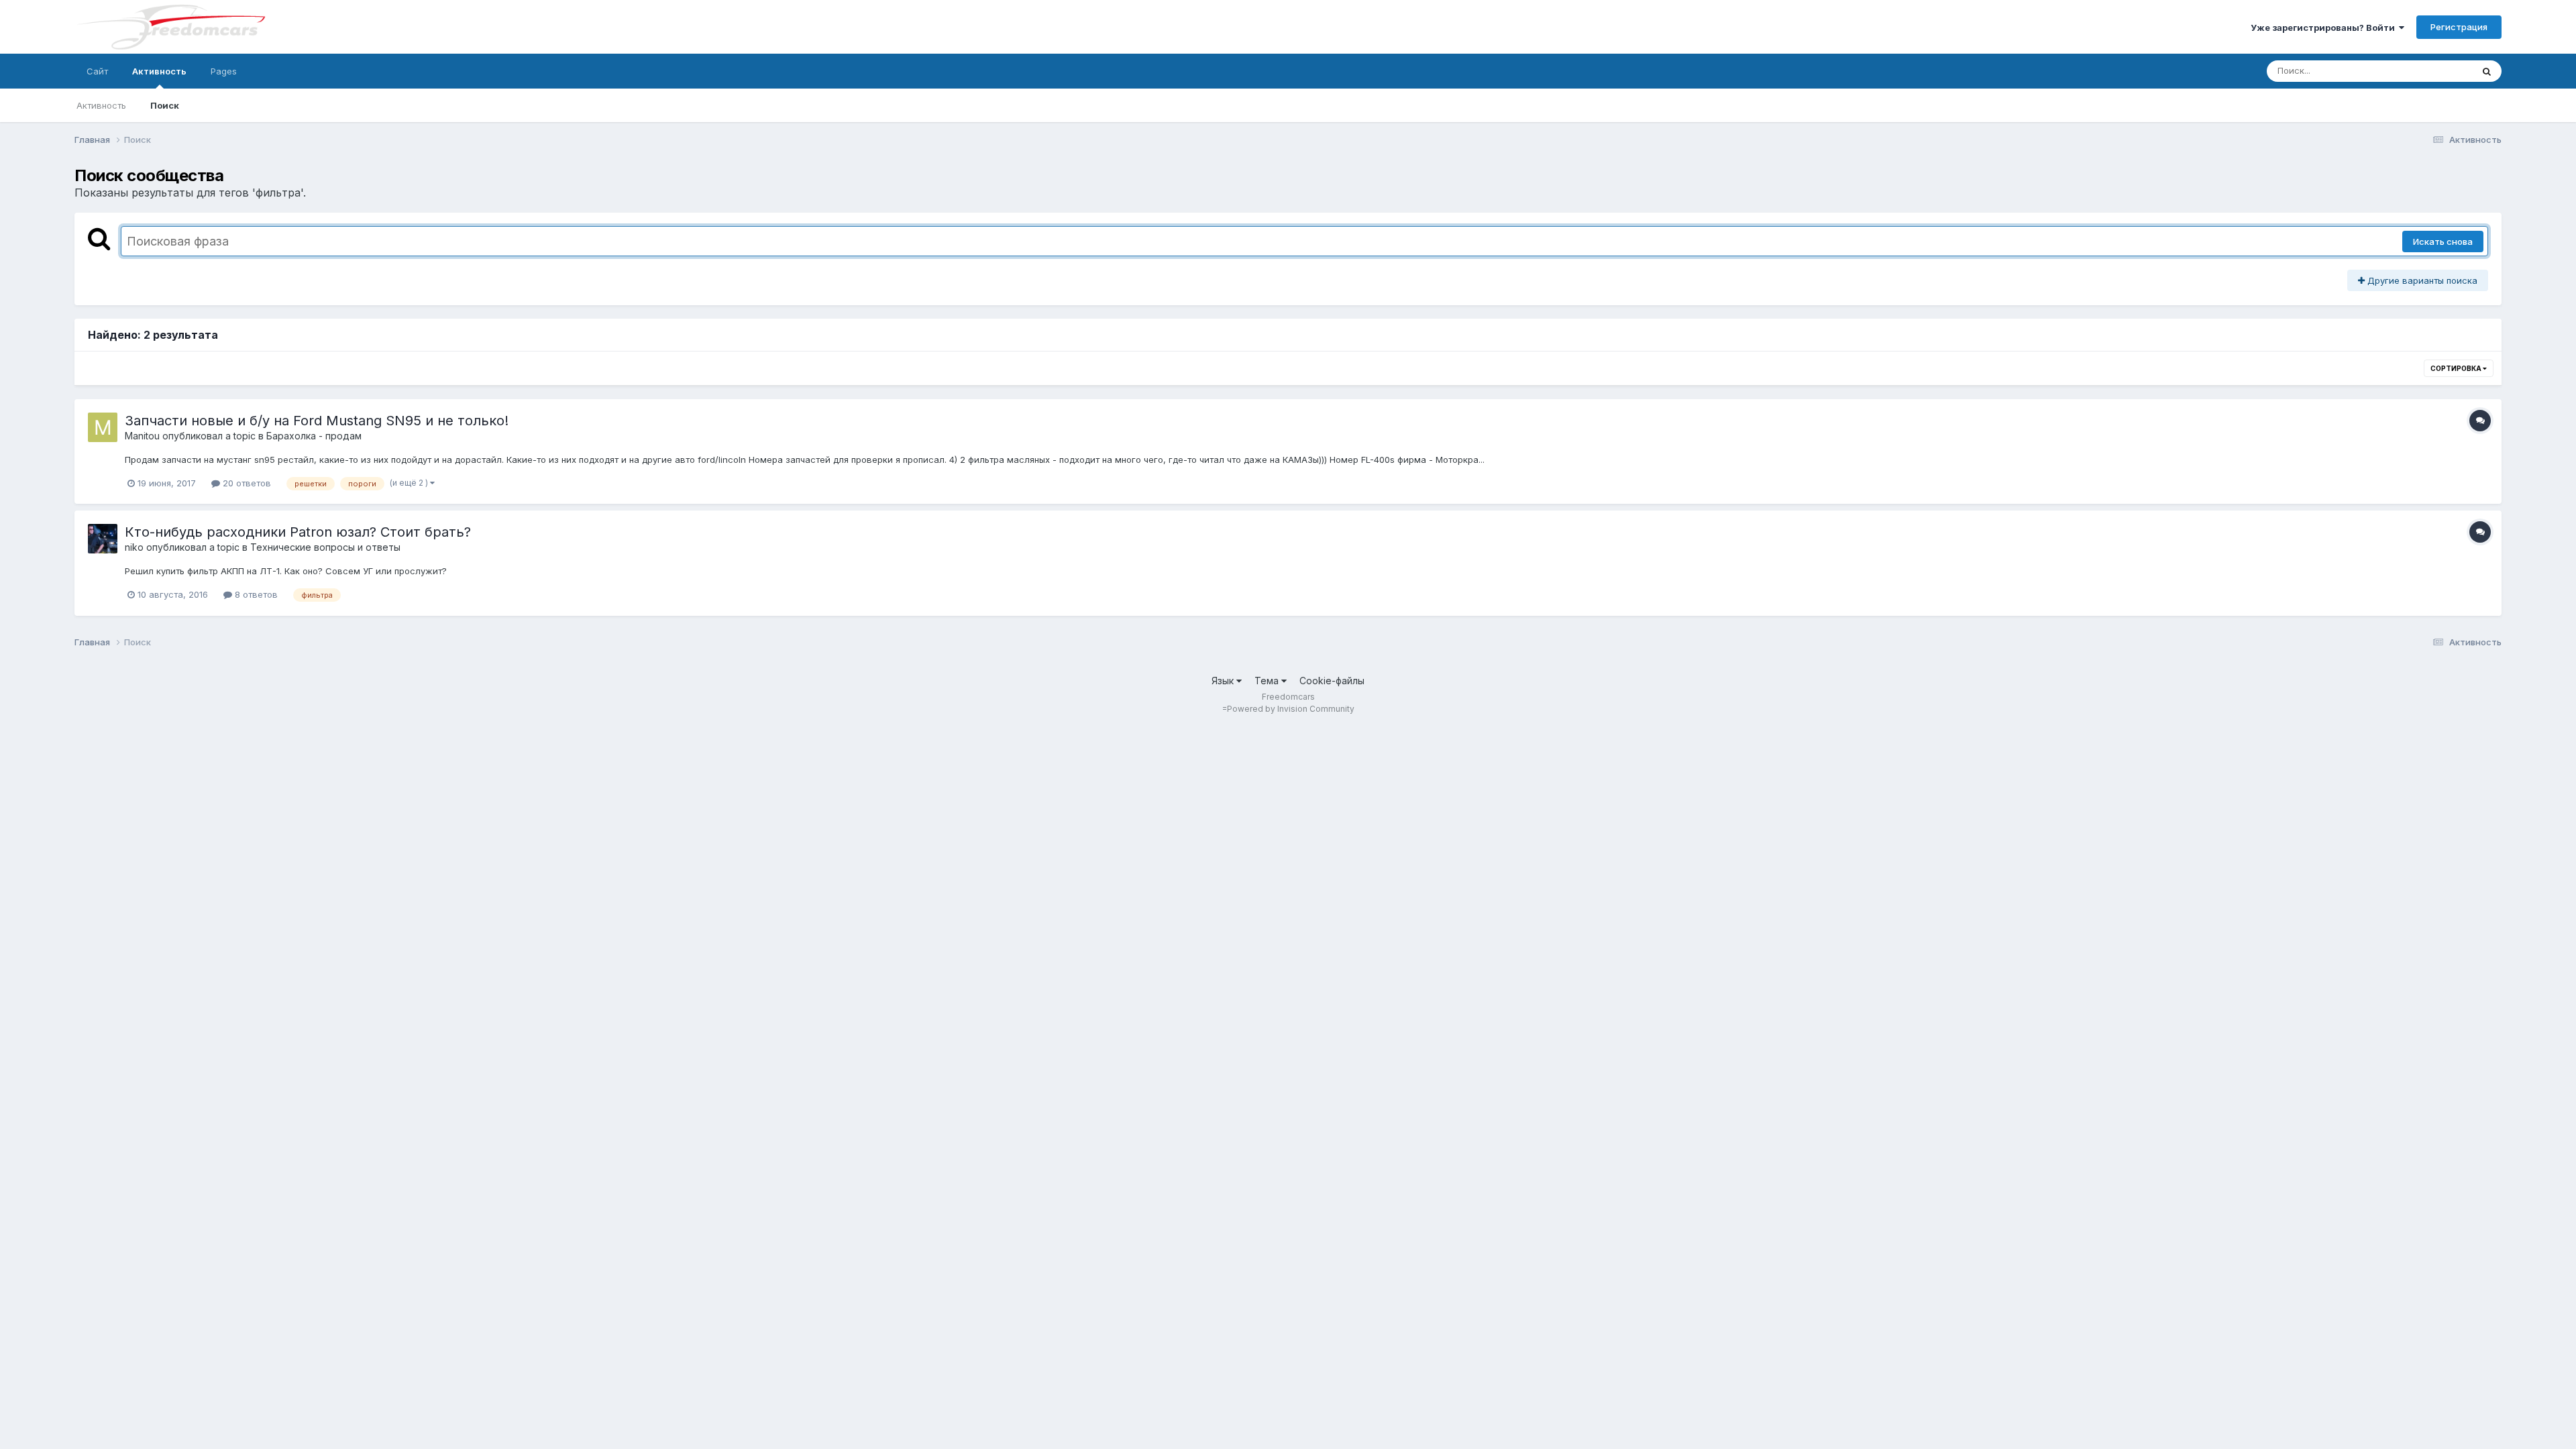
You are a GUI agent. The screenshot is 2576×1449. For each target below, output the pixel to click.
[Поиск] (2487, 71)
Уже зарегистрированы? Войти (2325, 28)
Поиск (165, 105)
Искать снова (2443, 241)
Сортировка (2457, 368)
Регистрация (2459, 27)
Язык (1224, 681)
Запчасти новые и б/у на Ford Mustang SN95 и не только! (317, 421)
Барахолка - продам (314, 436)
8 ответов (255, 594)
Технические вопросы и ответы (325, 547)
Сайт (97, 71)
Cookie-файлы (1332, 681)
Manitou (142, 436)
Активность (159, 71)
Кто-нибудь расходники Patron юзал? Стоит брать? (298, 532)
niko (134, 547)
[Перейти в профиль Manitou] (103, 427)
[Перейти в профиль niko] (103, 539)
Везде (2441, 71)
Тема (1268, 681)
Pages (224, 71)
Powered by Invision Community (1291, 709)
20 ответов (246, 483)
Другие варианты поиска (2421, 280)
